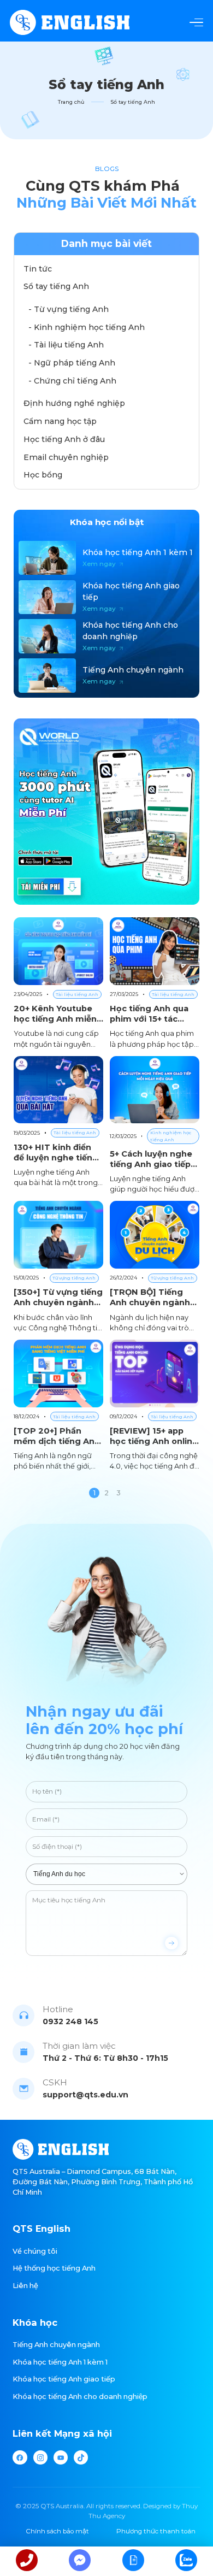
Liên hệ (25, 2286)
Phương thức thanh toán (156, 2531)
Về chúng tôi (35, 2251)
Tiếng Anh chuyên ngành (56, 2345)
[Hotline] (27, 2561)
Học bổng (43, 475)
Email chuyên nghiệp (66, 457)
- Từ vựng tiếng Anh (69, 309)
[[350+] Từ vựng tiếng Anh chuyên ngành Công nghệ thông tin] (58, 1267)
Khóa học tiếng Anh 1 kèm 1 (60, 2362)
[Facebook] (20, 2457)
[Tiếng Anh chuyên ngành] (106, 676)
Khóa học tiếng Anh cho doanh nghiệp (80, 2397)
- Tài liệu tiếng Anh (66, 345)
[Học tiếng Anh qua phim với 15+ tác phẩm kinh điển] (155, 983)
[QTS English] (70, 23)
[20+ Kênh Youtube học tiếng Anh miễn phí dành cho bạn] (58, 983)
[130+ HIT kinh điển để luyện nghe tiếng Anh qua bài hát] (58, 1125)
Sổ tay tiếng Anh (56, 286)
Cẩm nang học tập (60, 421)
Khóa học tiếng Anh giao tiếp (64, 2379)
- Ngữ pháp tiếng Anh (72, 363)
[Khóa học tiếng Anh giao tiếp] (106, 597)
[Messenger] (80, 2561)
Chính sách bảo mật (57, 2531)
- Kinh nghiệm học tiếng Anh (87, 327)
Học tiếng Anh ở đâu (64, 439)
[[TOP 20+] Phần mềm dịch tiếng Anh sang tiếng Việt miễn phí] (58, 1406)
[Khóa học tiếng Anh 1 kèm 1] (106, 558)
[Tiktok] (81, 2457)
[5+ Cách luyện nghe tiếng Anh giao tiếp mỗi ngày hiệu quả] (155, 1125)
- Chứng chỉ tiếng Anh (72, 381)
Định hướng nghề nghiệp (74, 403)
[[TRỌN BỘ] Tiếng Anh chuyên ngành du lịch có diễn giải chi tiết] (155, 1267)
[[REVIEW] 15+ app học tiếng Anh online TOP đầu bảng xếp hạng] (155, 1406)
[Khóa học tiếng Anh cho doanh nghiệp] (106, 636)
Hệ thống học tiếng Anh (54, 2268)
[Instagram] (40, 2457)
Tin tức (38, 269)
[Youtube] (61, 2457)
